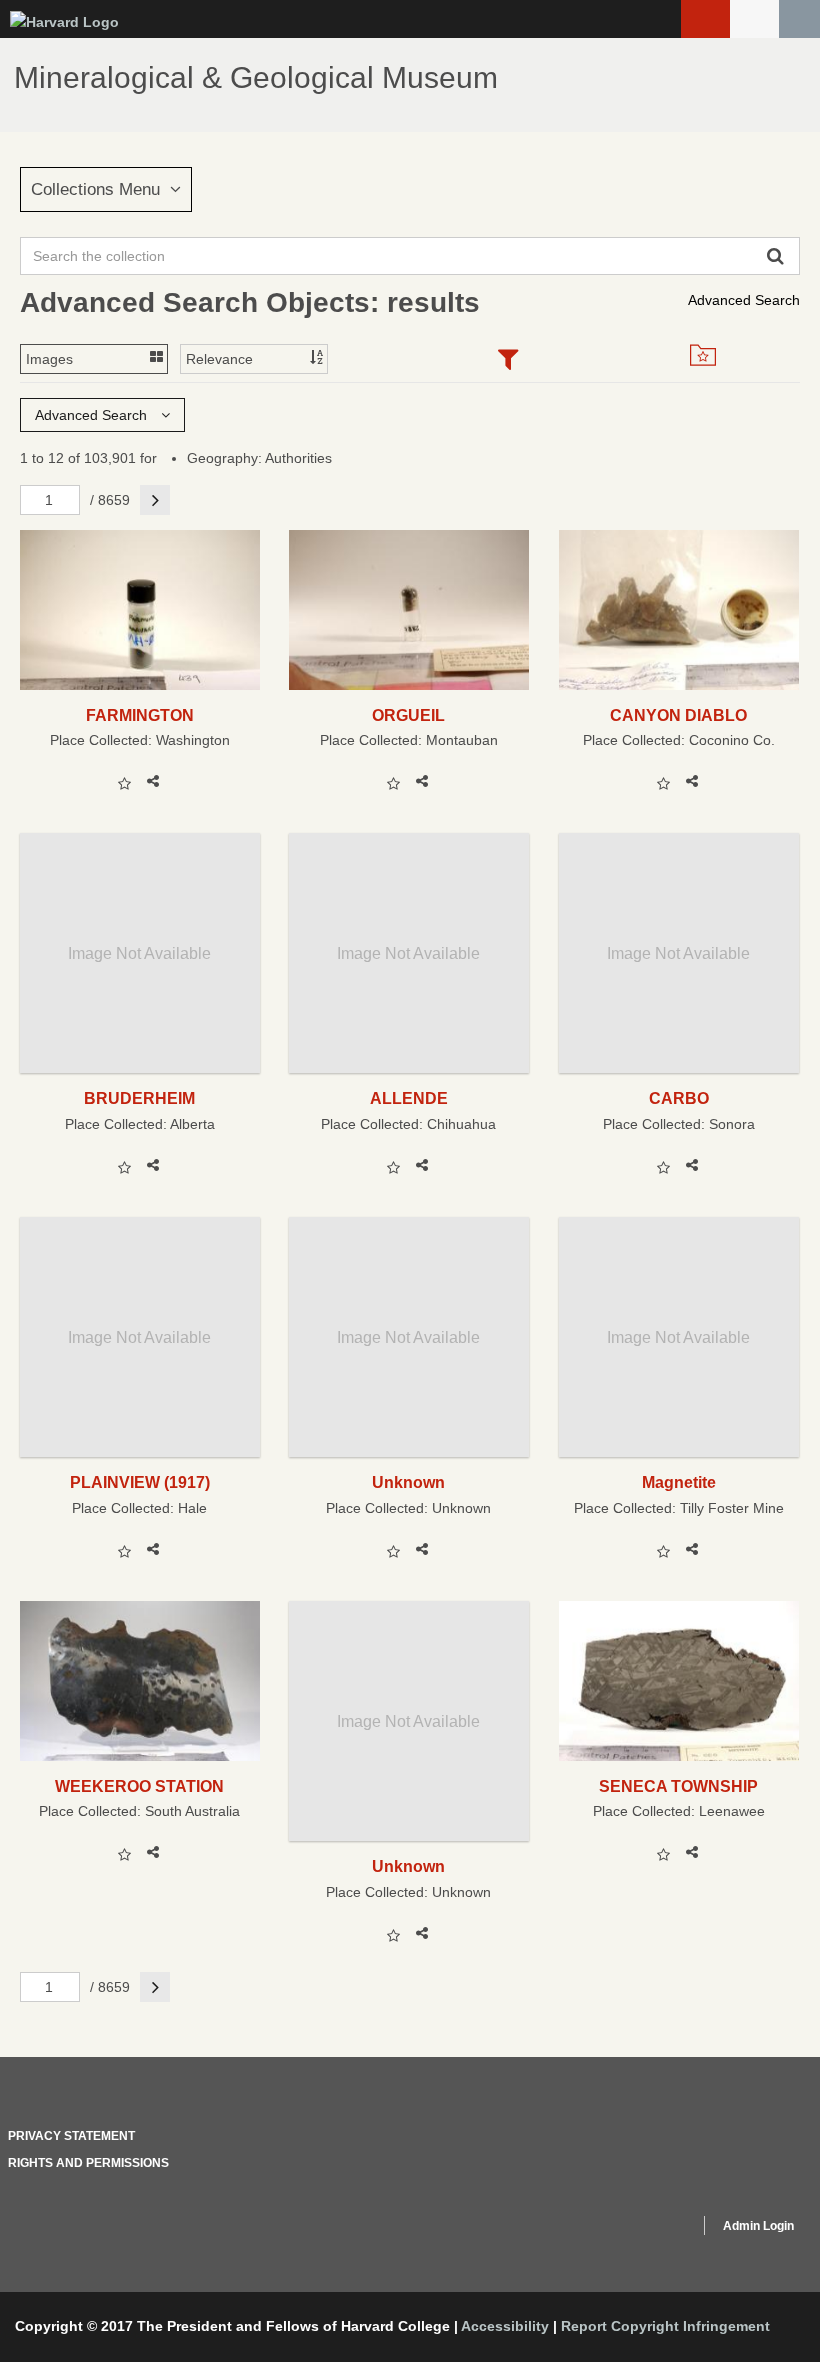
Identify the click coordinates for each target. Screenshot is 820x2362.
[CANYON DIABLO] (679, 609)
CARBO (679, 1098)
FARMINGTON (140, 715)
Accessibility (505, 2326)
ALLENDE (409, 1098)
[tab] (507, 361)
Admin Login (758, 2226)
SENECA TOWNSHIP (678, 1786)
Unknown (408, 1482)
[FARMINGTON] (140, 609)
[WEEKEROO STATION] (140, 1680)
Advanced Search (744, 300)
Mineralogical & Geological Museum (256, 77)
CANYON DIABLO (678, 715)
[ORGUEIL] (409, 609)
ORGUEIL (408, 715)
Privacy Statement (71, 2136)
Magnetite (679, 1482)
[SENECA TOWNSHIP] (679, 1680)
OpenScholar (646, 2229)
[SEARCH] (799, 19)
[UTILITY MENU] (754, 19)
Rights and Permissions (88, 2163)
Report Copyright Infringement (665, 2326)
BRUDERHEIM (139, 1098)
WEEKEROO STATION (139, 1786)
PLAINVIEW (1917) (140, 1482)
